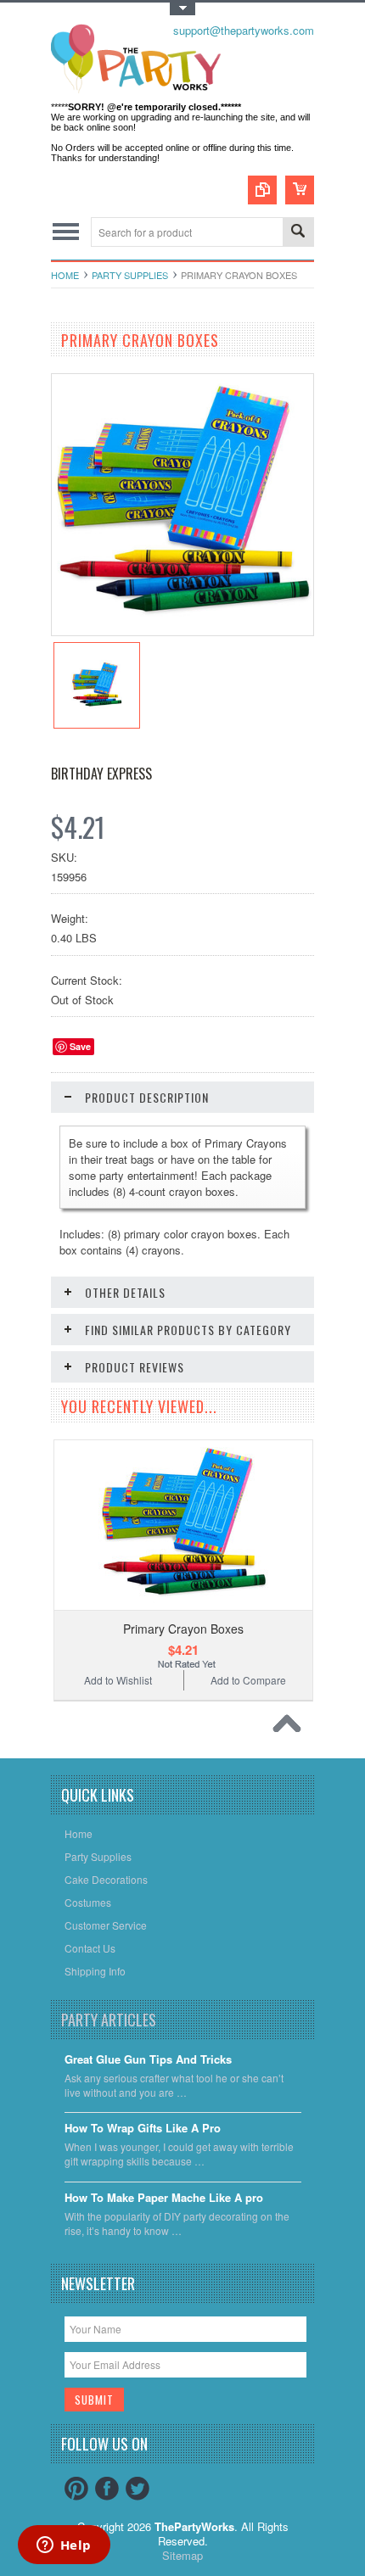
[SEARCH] (298, 233)
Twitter (138, 2489)
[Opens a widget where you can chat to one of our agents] (64, 2546)
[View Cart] (300, 190)
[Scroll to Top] (291, 1728)
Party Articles (109, 2020)
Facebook (107, 2489)
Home (65, 275)
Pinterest (76, 2489)
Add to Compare (248, 1680)
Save (80, 1046)
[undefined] (182, 631)
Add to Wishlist (118, 1680)
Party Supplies (130, 275)
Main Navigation (66, 232)
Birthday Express (101, 774)
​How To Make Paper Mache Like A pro (164, 2198)
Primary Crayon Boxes (183, 1629)
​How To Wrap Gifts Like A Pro (143, 2129)
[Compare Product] (262, 190)
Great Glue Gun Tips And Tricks (148, 2060)
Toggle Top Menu (182, 9)
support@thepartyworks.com (244, 30)
